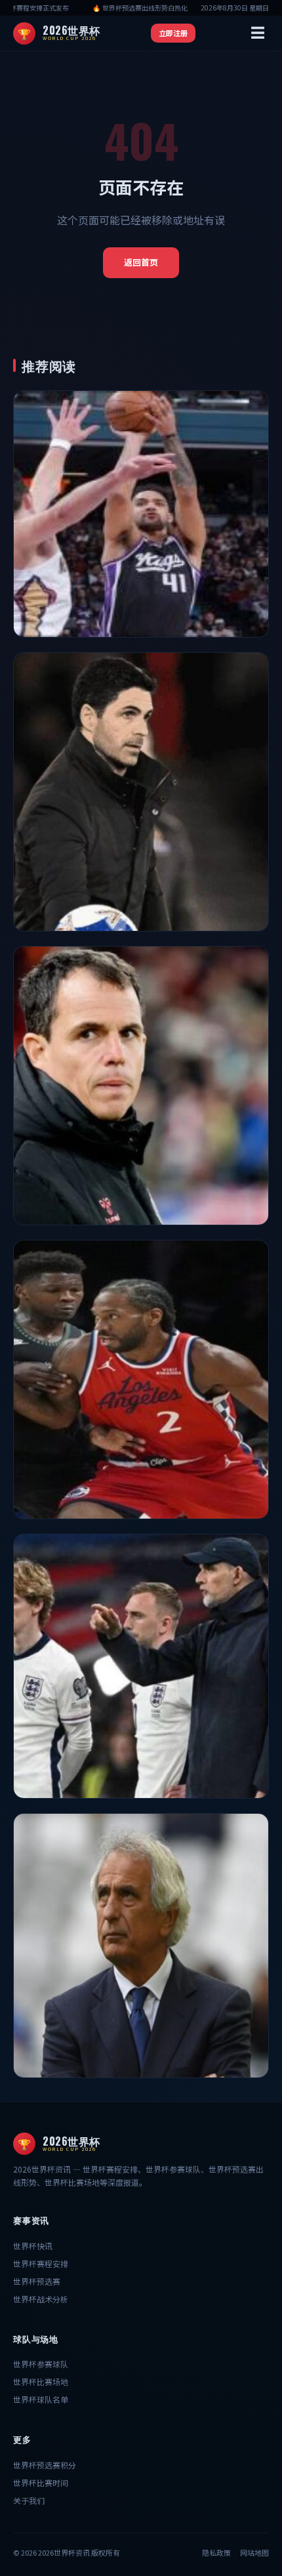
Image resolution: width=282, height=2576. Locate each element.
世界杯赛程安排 (41, 2263)
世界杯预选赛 (37, 2281)
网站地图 (254, 2552)
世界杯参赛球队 (41, 2364)
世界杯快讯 (33, 2246)
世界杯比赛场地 (41, 2382)
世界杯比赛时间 (41, 2483)
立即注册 (173, 33)
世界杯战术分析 (41, 2299)
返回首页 (141, 262)
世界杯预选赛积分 (45, 2465)
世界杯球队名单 (41, 2399)
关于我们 (29, 2500)
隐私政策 (216, 2552)
